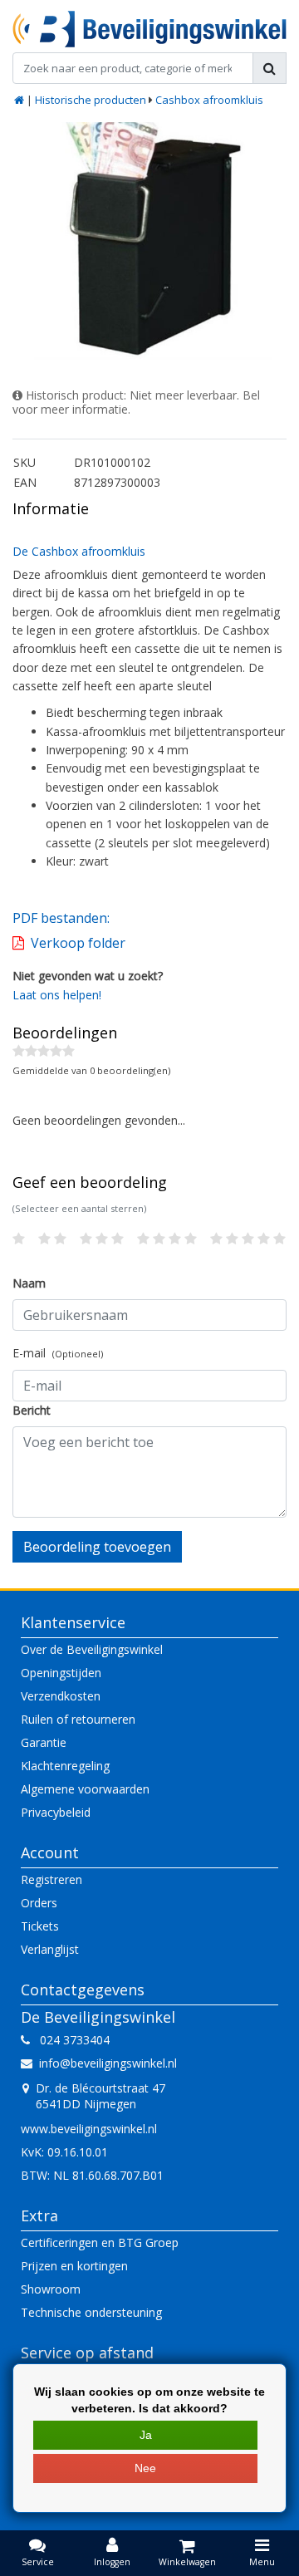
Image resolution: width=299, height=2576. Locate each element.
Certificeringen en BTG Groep (100, 2242)
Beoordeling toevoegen (97, 1547)
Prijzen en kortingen (74, 2266)
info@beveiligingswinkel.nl (108, 2063)
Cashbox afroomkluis (209, 100)
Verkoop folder (78, 943)
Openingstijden (61, 1673)
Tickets (40, 1926)
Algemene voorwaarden (85, 1789)
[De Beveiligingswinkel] (149, 29)
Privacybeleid (56, 1812)
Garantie (44, 1742)
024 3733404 (70, 2040)
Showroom (51, 2289)
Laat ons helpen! (57, 995)
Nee (145, 2468)
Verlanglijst (50, 1949)
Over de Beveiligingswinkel (92, 1649)
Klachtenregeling (65, 1766)
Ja (146, 2435)
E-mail (58, 1353)
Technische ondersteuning (91, 2312)
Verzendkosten (61, 1696)
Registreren (51, 1879)
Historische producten (91, 100)
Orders (39, 1903)
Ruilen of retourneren (78, 1719)
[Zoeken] (270, 68)
